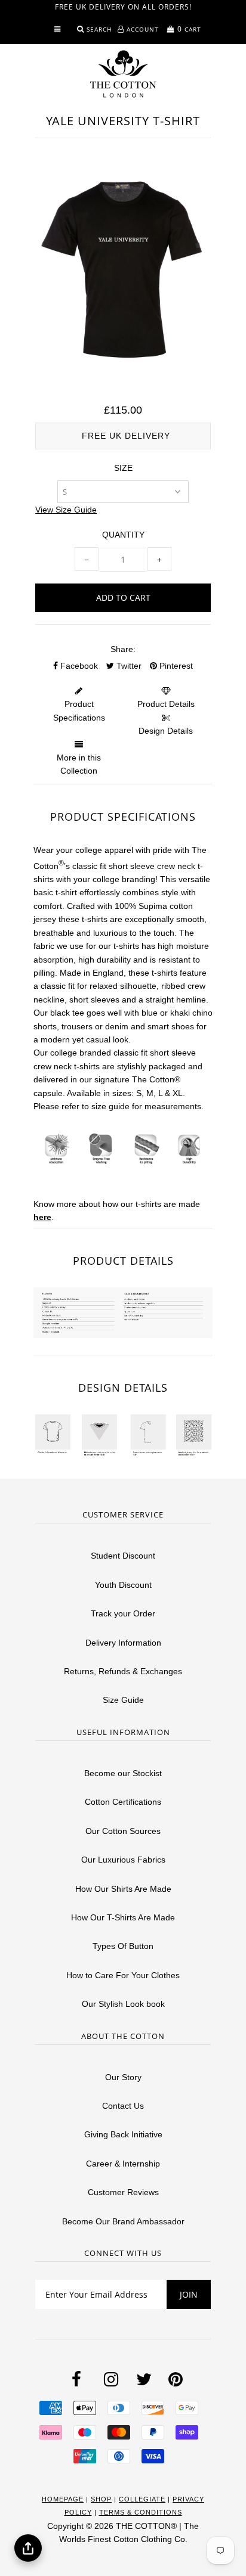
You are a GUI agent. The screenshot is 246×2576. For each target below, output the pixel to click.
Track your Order (123, 1613)
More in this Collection (79, 764)
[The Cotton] (123, 74)
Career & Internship (123, 2164)
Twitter (128, 666)
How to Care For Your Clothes (123, 1975)
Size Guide (123, 1700)
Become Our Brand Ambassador (123, 2221)
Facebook (78, 666)
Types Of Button (123, 1946)
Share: (123, 649)
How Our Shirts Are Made (123, 1889)
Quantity (123, 535)
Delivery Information (123, 1643)
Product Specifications (79, 710)
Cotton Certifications (123, 1802)
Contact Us (123, 2106)
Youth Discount (123, 1585)
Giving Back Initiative (123, 2134)
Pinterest (175, 666)
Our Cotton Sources (123, 1831)
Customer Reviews (123, 2192)
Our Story (123, 2077)
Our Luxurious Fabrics (123, 1860)
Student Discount (123, 1556)
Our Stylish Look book (123, 2004)
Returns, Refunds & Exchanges (123, 1671)
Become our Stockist (123, 1773)
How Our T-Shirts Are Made (123, 1917)
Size (123, 468)
